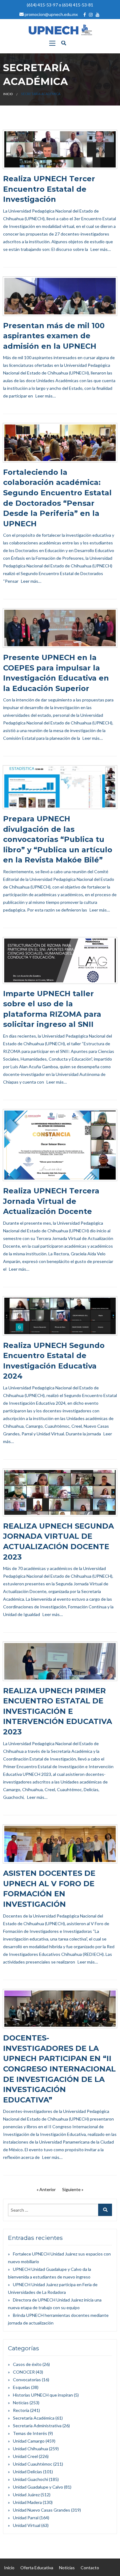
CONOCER (24, 2372)
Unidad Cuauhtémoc (33, 2464)
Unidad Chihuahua (30, 2449)
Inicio (8, 94)
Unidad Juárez (26, 2495)
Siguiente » (73, 2189)
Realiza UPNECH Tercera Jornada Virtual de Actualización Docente (51, 1201)
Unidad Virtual (27, 2525)
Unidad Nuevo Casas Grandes (42, 2510)
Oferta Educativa (37, 2568)
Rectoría (21, 2410)
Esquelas (22, 2387)
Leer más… (101, 249)
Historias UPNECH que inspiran (43, 2395)
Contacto (90, 2568)
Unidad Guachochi (30, 2479)
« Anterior (46, 2189)
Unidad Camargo (29, 2441)
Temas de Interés (30, 2433)
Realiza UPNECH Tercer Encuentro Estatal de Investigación (49, 189)
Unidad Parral (26, 2518)
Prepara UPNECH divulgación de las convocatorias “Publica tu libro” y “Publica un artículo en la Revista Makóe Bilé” (58, 839)
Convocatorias (27, 2380)
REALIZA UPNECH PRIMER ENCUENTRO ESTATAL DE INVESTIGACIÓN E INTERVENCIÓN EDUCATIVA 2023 (58, 1711)
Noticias (21, 2403)
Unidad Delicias (28, 2472)
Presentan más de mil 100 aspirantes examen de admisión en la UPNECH (54, 336)
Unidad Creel (25, 2456)
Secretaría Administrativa (37, 2426)
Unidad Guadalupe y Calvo (38, 2487)
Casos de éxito (27, 2364)
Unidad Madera (27, 2502)
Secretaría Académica (34, 2418)
